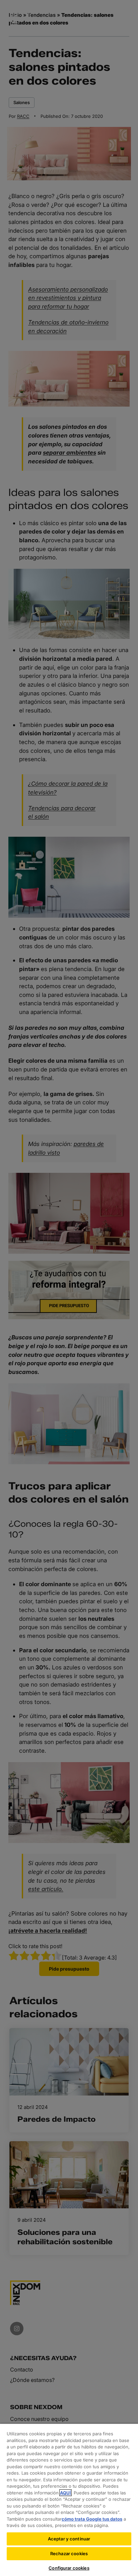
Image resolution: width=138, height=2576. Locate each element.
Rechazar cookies (69, 2554)
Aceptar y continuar (69, 2539)
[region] (69, 2500)
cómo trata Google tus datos (92, 2519)
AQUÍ (65, 2493)
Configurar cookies (69, 2568)
